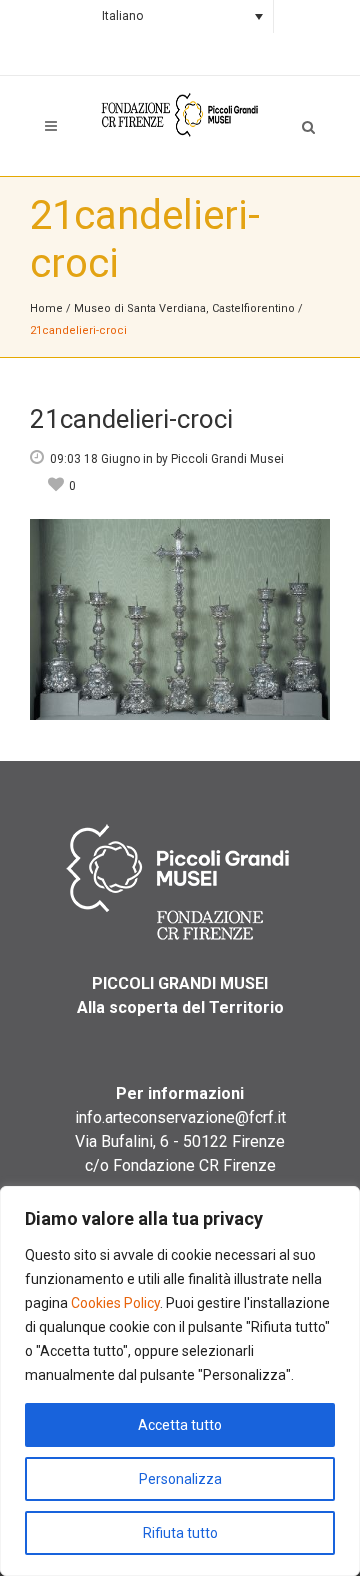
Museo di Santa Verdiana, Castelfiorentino (184, 308)
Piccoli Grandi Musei (227, 459)
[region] (180, 1381)
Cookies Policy (115, 1303)
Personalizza (180, 1479)
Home (46, 308)
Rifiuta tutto (180, 1533)
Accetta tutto (180, 1425)
